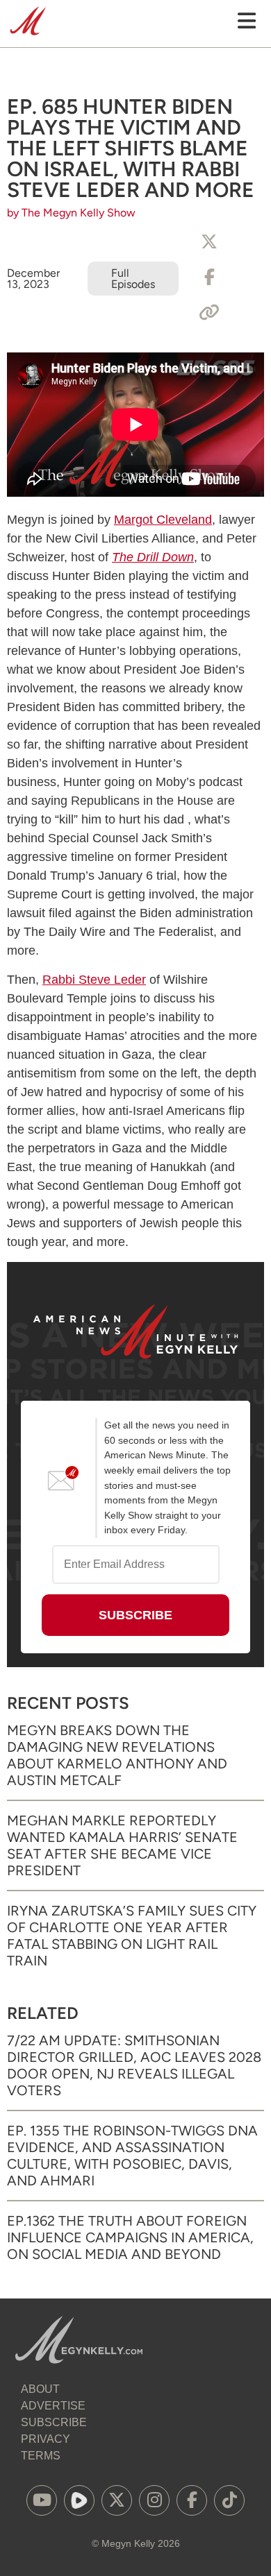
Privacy (46, 2439)
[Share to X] (209, 242)
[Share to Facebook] (209, 278)
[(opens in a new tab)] (42, 2500)
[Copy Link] (209, 313)
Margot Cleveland (163, 520)
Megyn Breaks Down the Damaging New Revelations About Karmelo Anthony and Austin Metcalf (117, 1755)
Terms (41, 2456)
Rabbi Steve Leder (94, 980)
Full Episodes (133, 279)
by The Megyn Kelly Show (71, 213)
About (40, 2389)
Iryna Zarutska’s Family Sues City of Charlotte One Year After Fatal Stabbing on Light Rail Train (132, 1936)
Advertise (53, 2406)
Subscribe (54, 2422)
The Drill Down (153, 557)
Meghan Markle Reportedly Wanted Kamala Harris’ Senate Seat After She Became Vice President (122, 1845)
